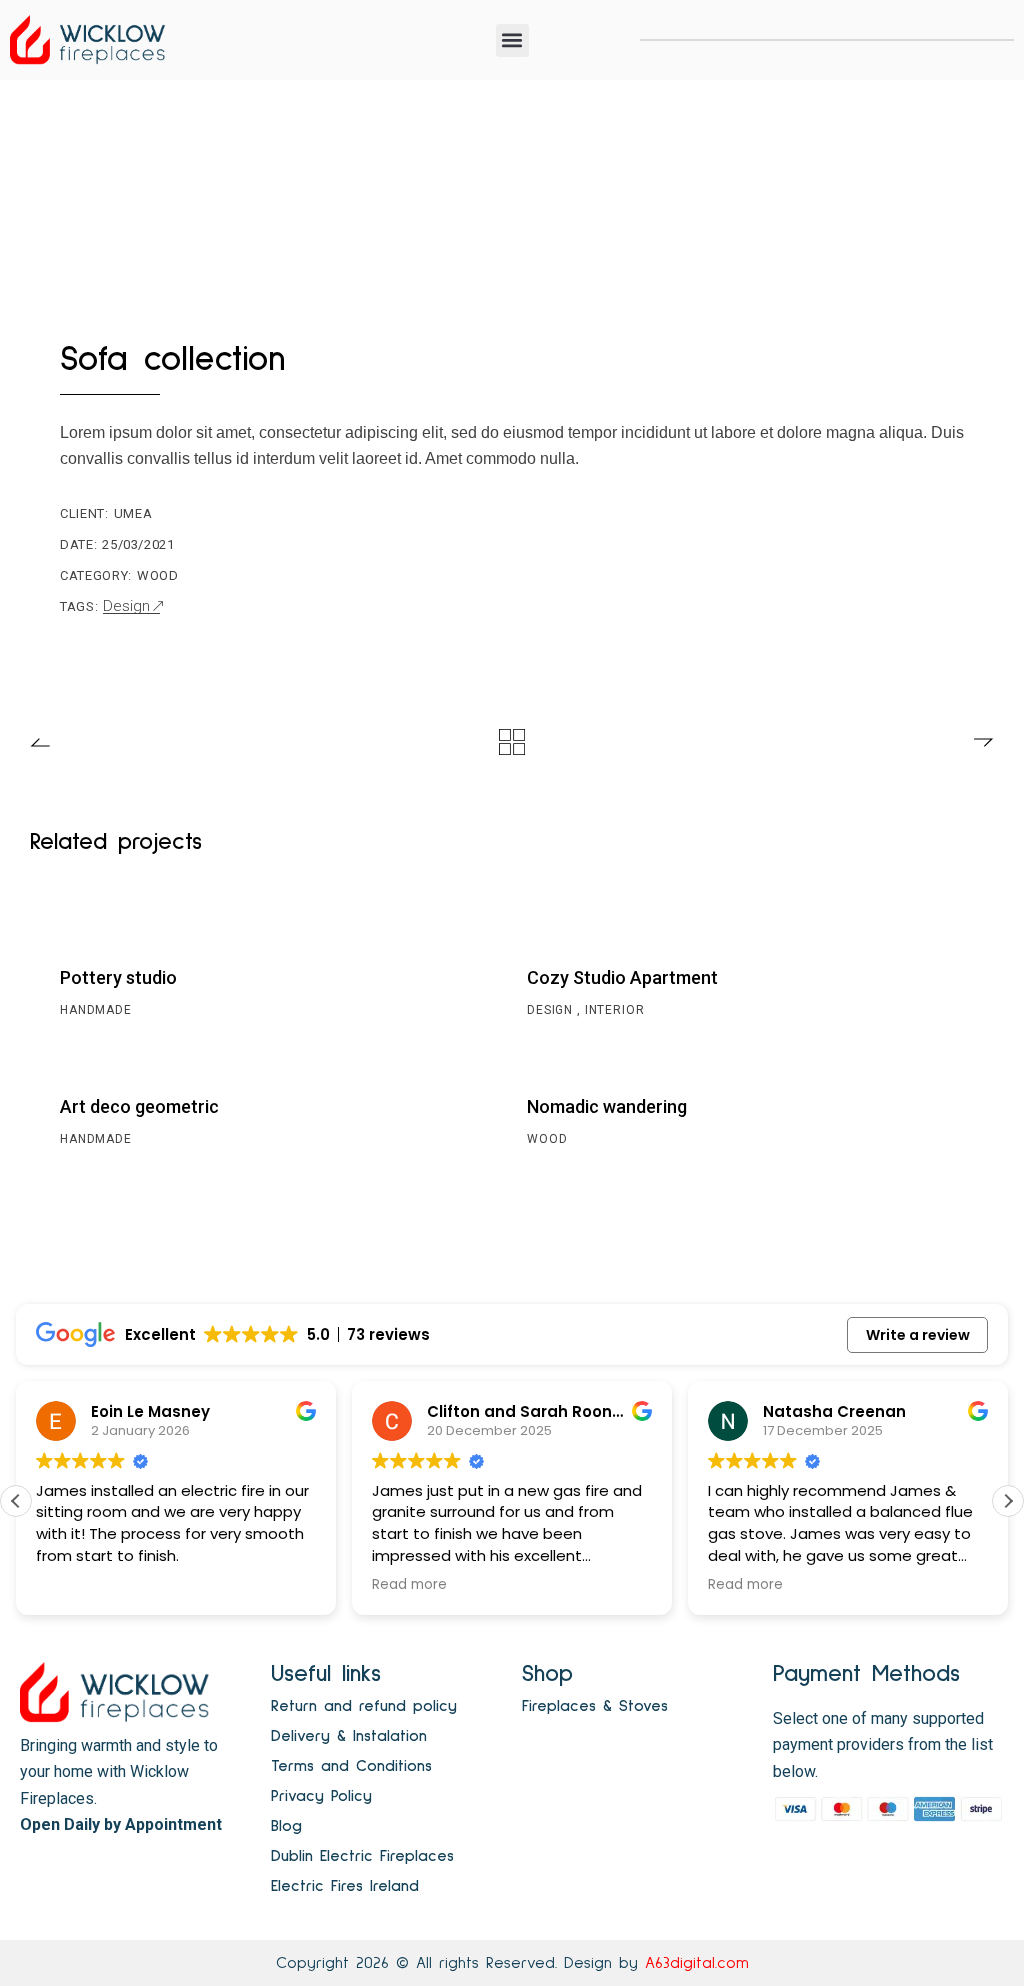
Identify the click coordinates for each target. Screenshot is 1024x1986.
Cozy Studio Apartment (622, 977)
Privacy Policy (321, 1796)
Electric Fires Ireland (345, 1886)
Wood (158, 575)
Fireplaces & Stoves (595, 1706)
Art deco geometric (139, 1106)
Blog (286, 1826)
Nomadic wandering (607, 1106)
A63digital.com (697, 1963)
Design (126, 606)
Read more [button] (346, 1585)
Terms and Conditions (351, 1766)
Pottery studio (118, 977)
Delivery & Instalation (349, 1736)
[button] (512, 40)
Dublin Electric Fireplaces (362, 1856)
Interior (615, 1010)
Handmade (96, 1010)
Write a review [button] (918, 1335)
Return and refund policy (364, 1706)
